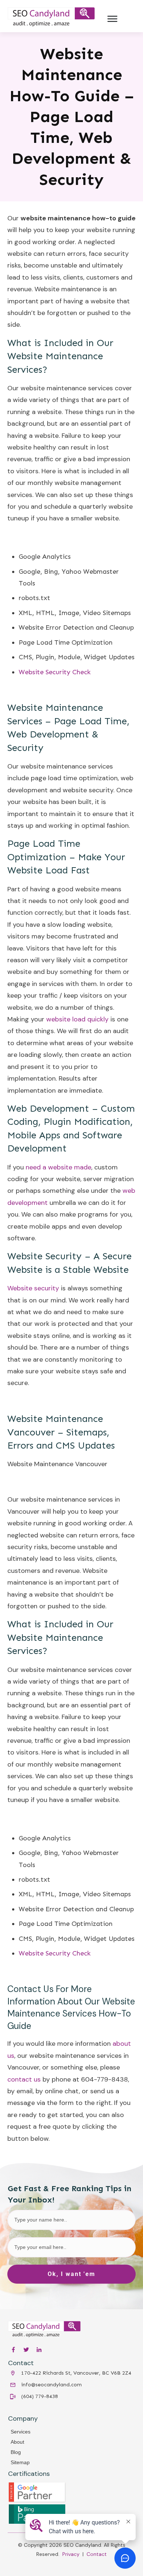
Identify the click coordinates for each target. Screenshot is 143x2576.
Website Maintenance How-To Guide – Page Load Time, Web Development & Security (72, 117)
